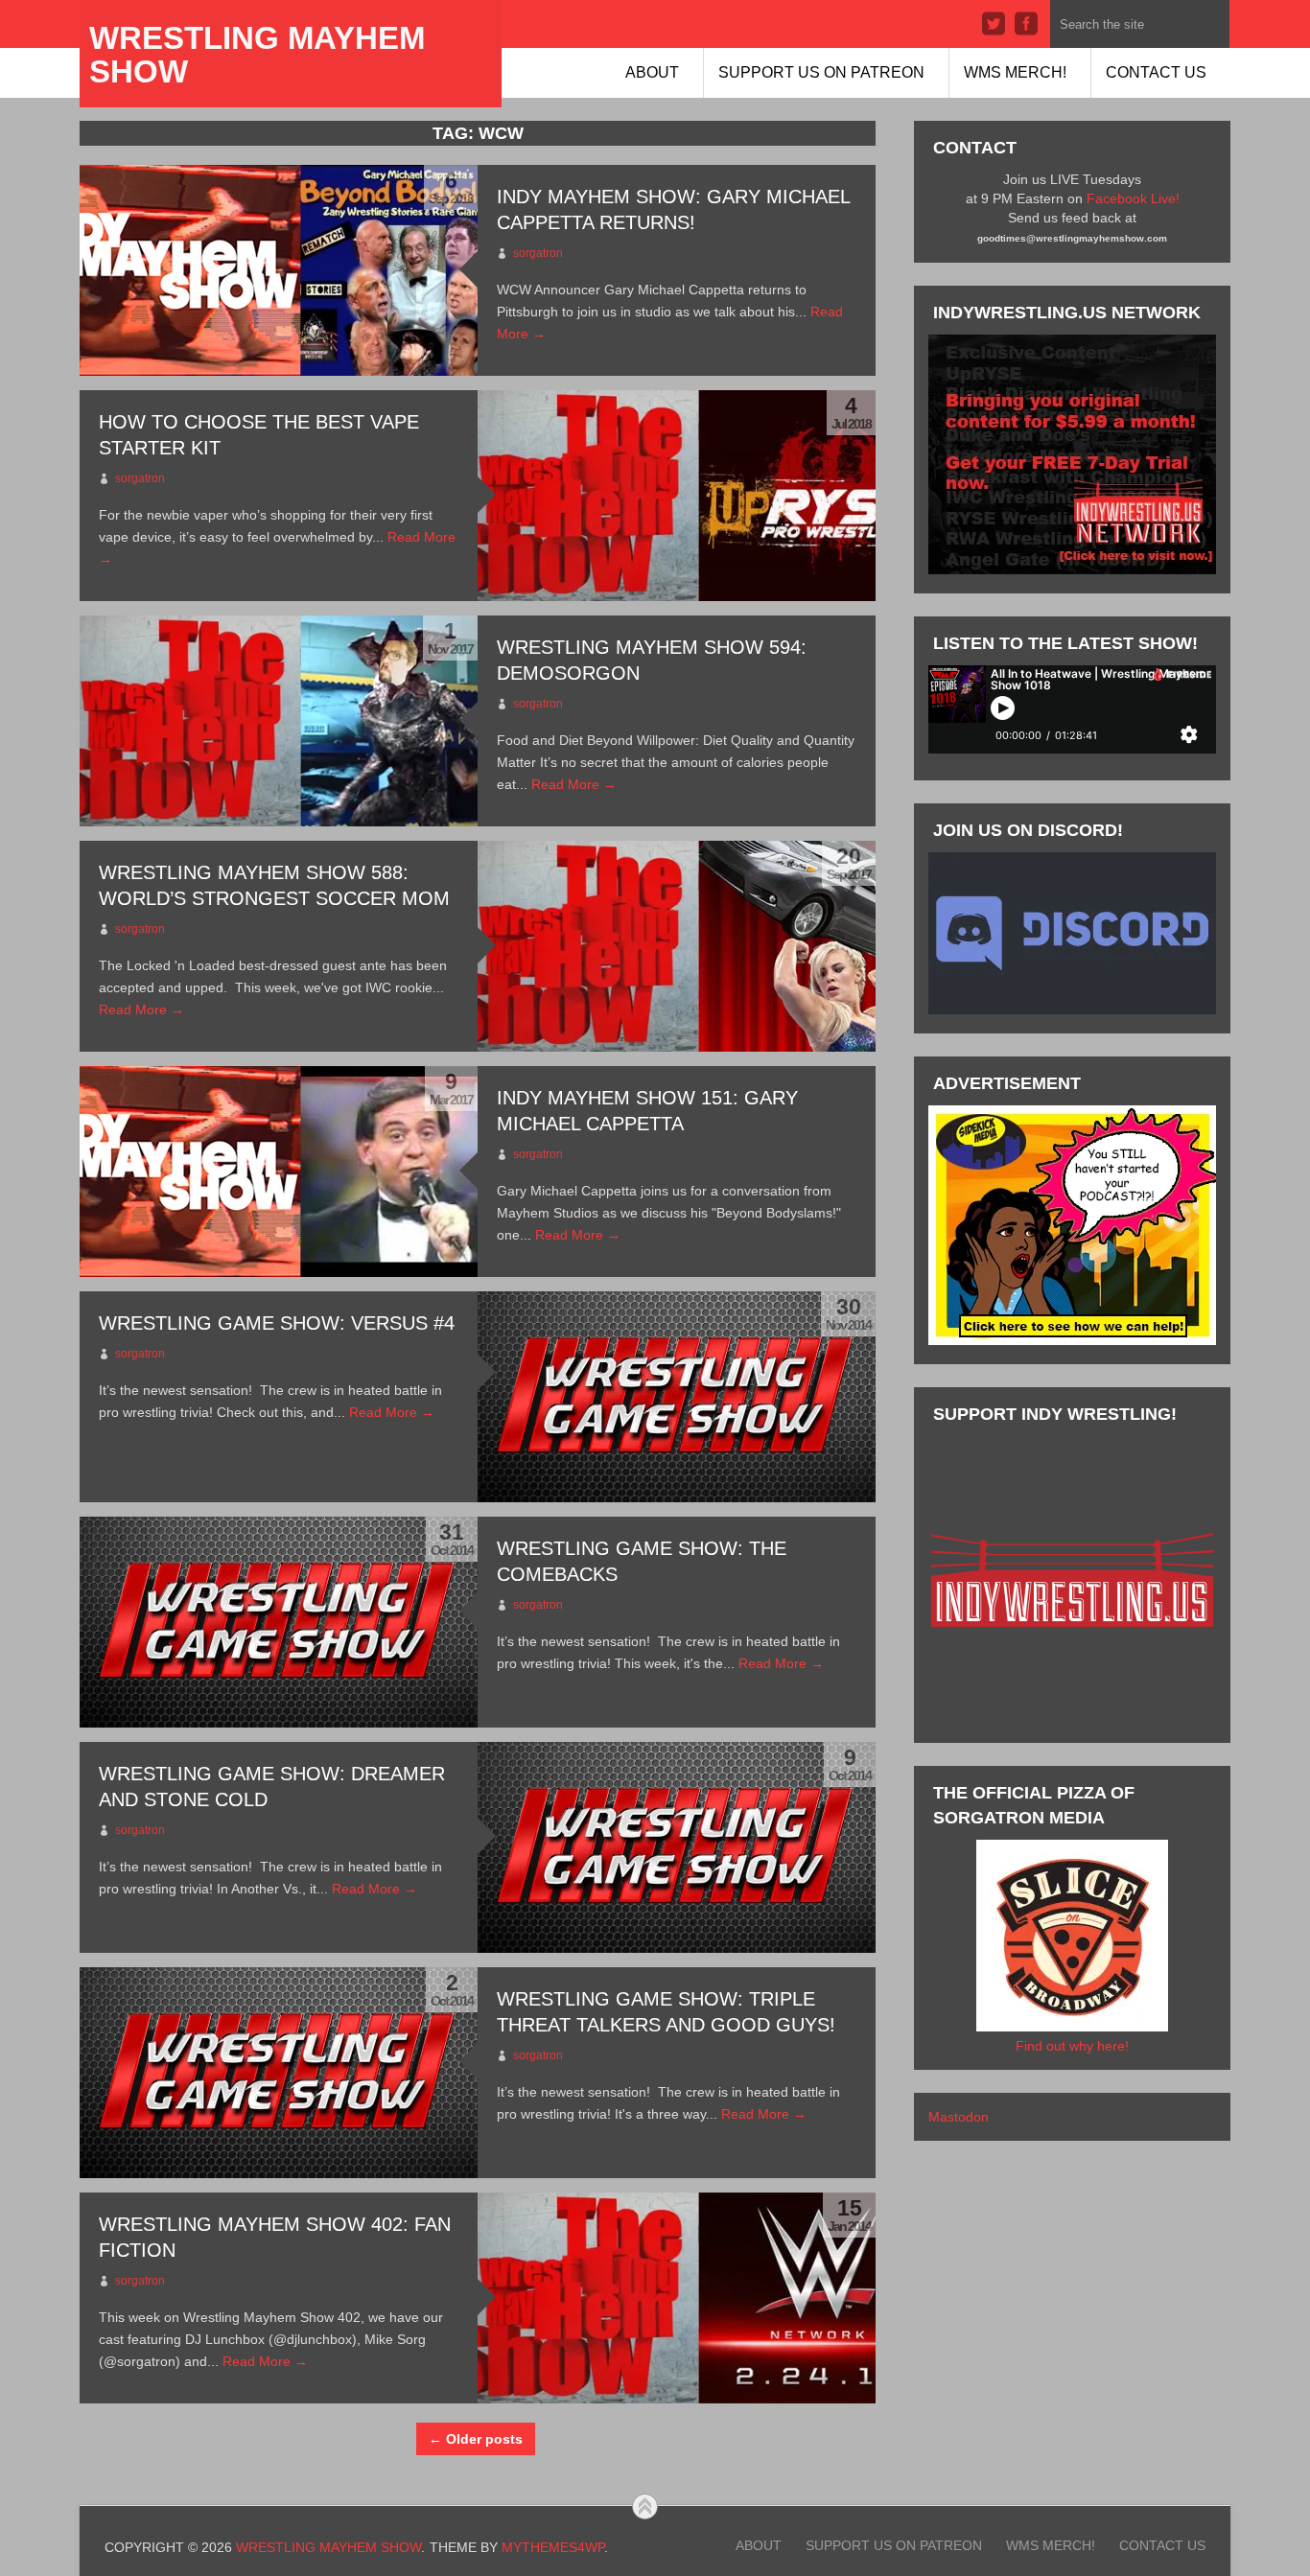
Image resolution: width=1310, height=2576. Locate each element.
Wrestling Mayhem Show (257, 55)
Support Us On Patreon (821, 72)
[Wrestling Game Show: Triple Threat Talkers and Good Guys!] (279, 2073)
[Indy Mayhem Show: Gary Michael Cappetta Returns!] (279, 270)
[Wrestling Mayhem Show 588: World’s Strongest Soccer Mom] (677, 946)
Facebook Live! (1133, 198)
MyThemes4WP (553, 2547)
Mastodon (959, 2117)
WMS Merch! (1015, 72)
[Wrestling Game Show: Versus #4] (677, 1397)
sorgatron (538, 253)
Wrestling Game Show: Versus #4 (277, 1323)
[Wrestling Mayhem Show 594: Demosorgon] (279, 721)
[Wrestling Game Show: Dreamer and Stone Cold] (677, 1847)
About (652, 72)
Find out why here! (1072, 2046)
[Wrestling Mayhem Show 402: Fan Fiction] (677, 2298)
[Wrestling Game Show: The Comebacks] (279, 1622)
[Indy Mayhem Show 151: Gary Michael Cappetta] (279, 1172)
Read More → (574, 784)
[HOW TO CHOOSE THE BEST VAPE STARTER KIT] (677, 496)
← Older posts (476, 2439)
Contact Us (1156, 72)
